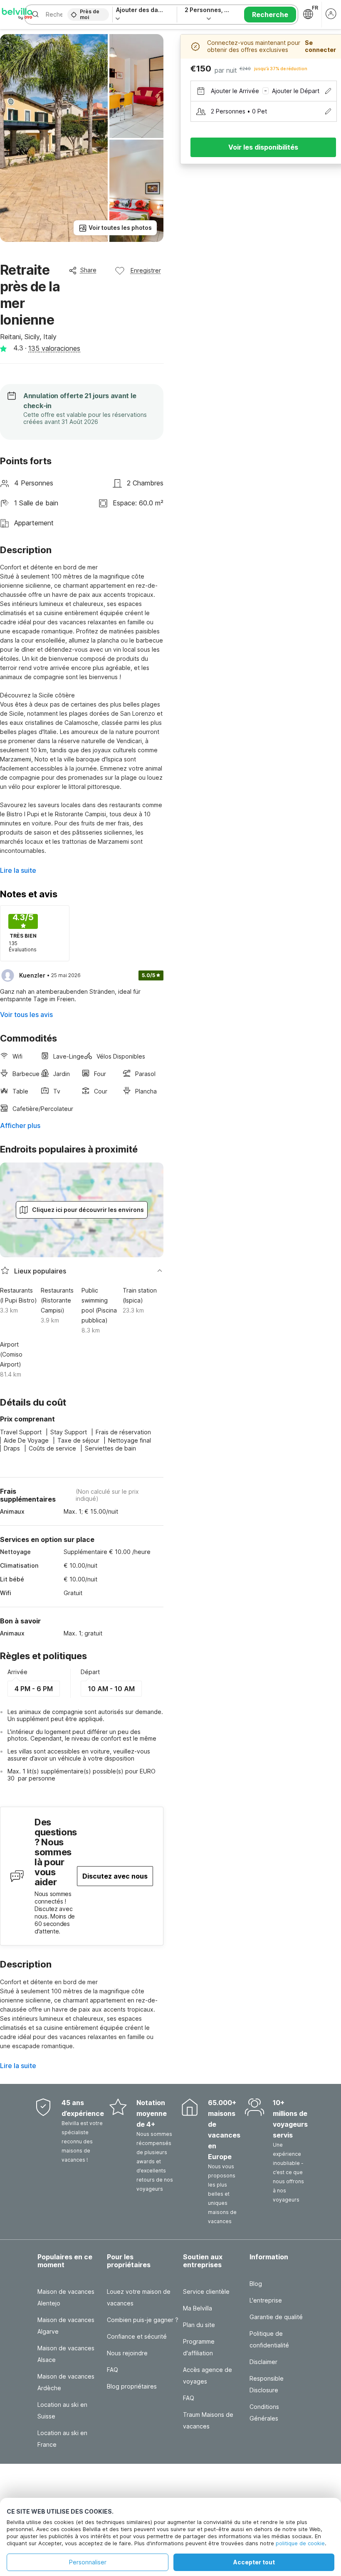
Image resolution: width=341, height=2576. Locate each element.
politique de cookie (300, 2543)
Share (88, 270)
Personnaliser (88, 2562)
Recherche (270, 15)
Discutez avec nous (115, 1876)
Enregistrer (146, 270)
